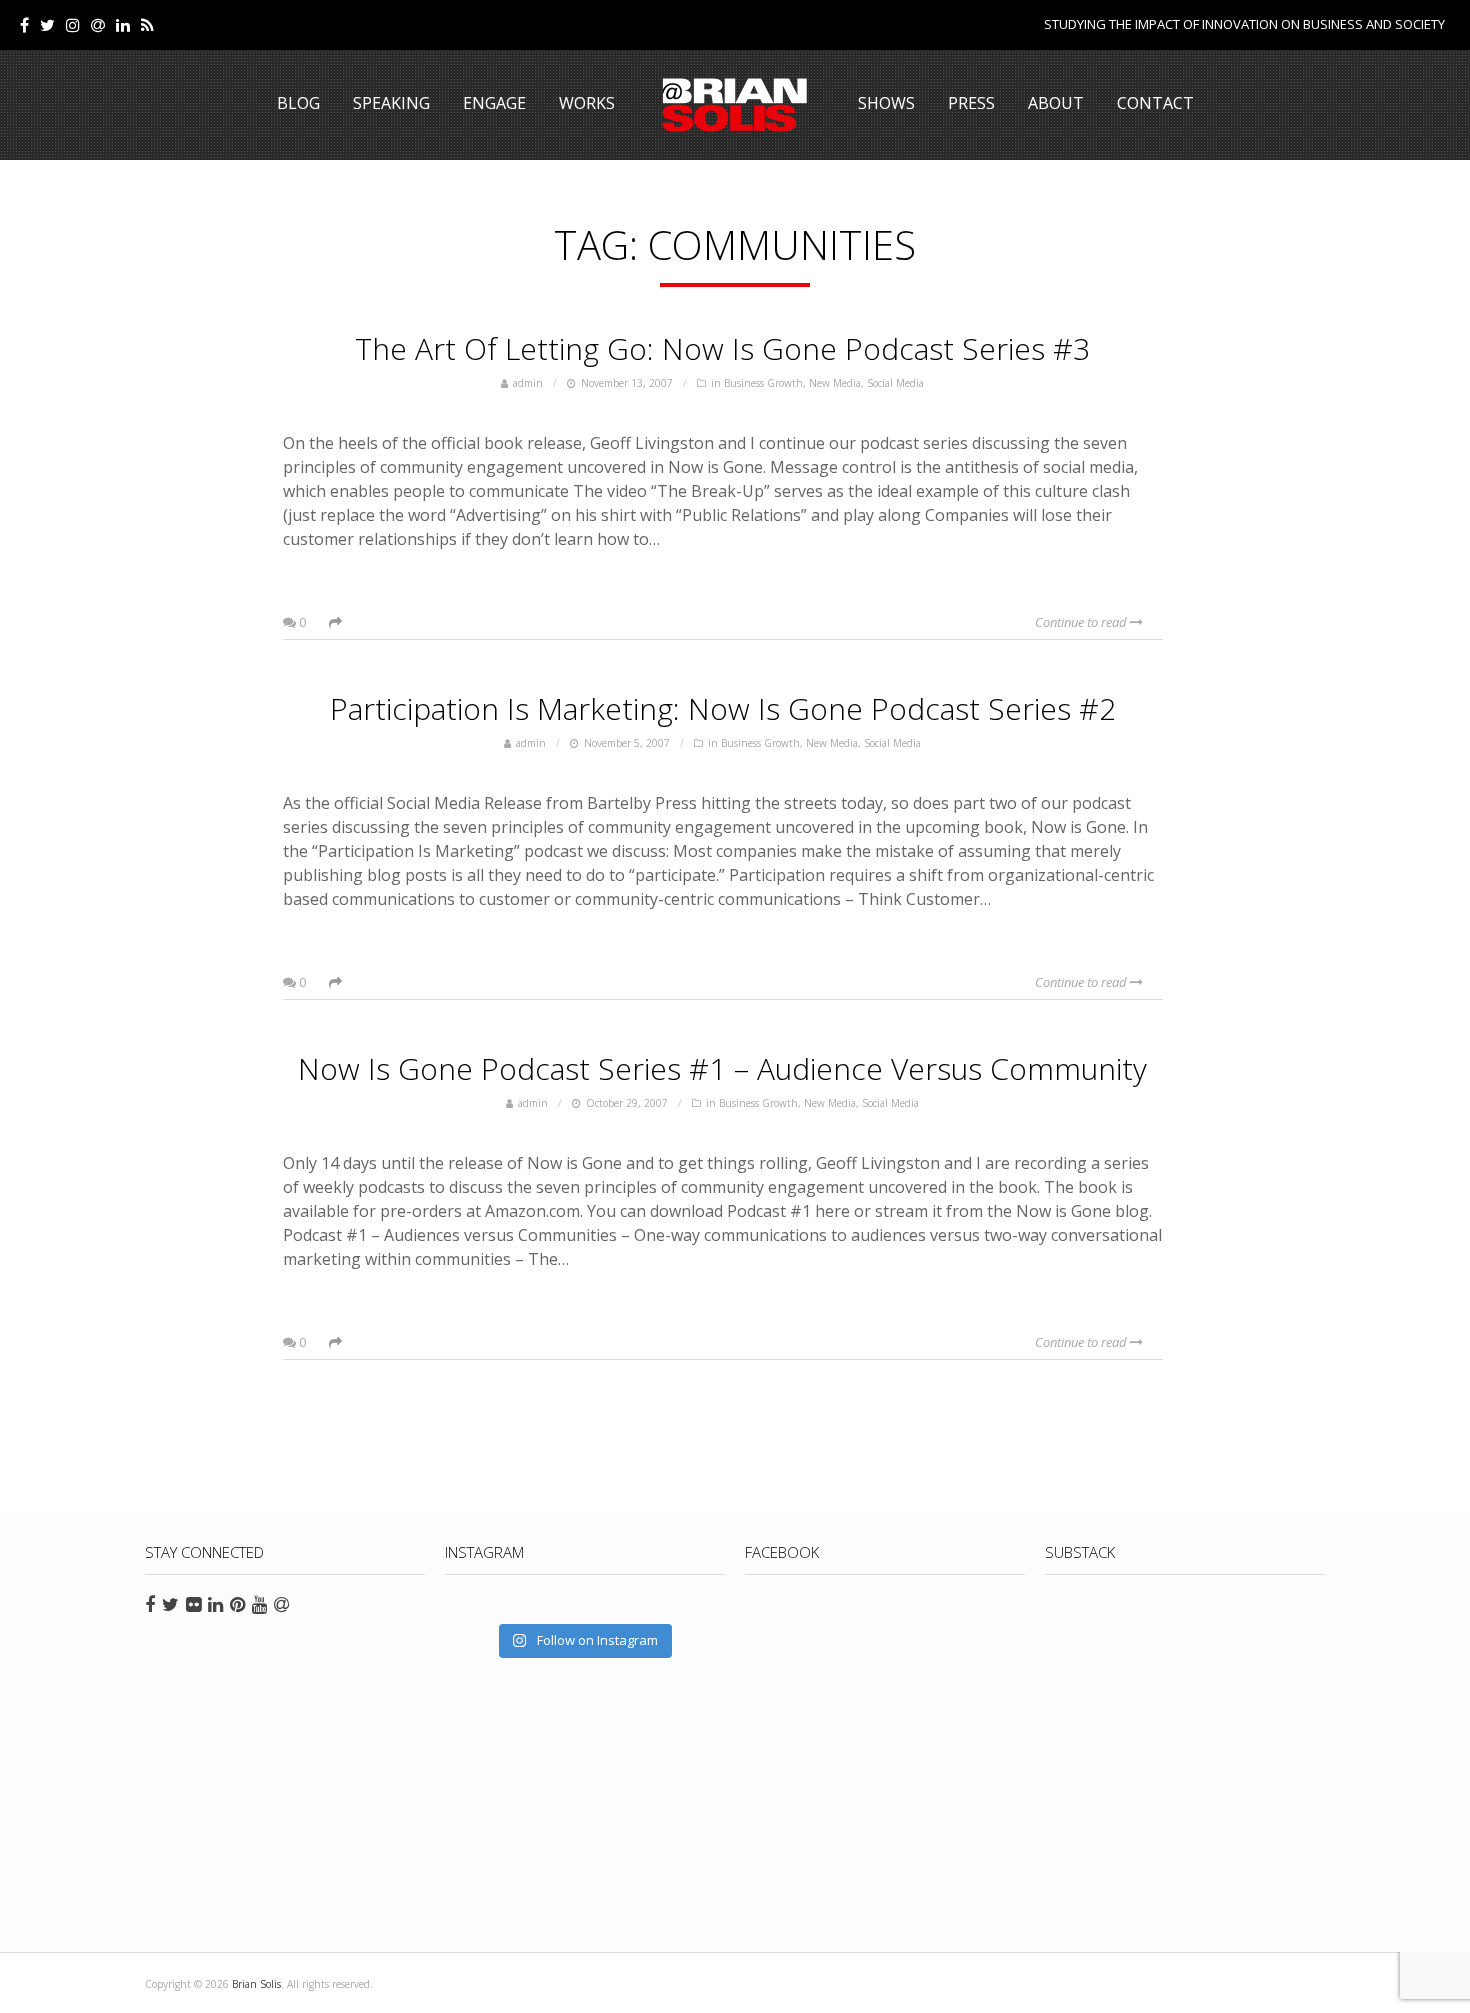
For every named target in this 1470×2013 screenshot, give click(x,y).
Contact (1155, 103)
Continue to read (1082, 622)
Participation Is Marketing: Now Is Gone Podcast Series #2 (723, 708)
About (1056, 103)
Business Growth (763, 383)
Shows (886, 103)
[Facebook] (24, 25)
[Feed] (147, 25)
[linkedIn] (123, 25)
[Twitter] (47, 25)
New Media (835, 383)
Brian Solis (735, 105)
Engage (494, 103)
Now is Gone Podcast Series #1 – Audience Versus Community (722, 1068)
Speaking (391, 103)
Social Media (895, 383)
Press (971, 103)
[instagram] (73, 25)
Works (587, 103)
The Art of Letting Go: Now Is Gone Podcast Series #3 (722, 348)
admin (528, 383)
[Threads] (98, 25)
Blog (298, 103)
